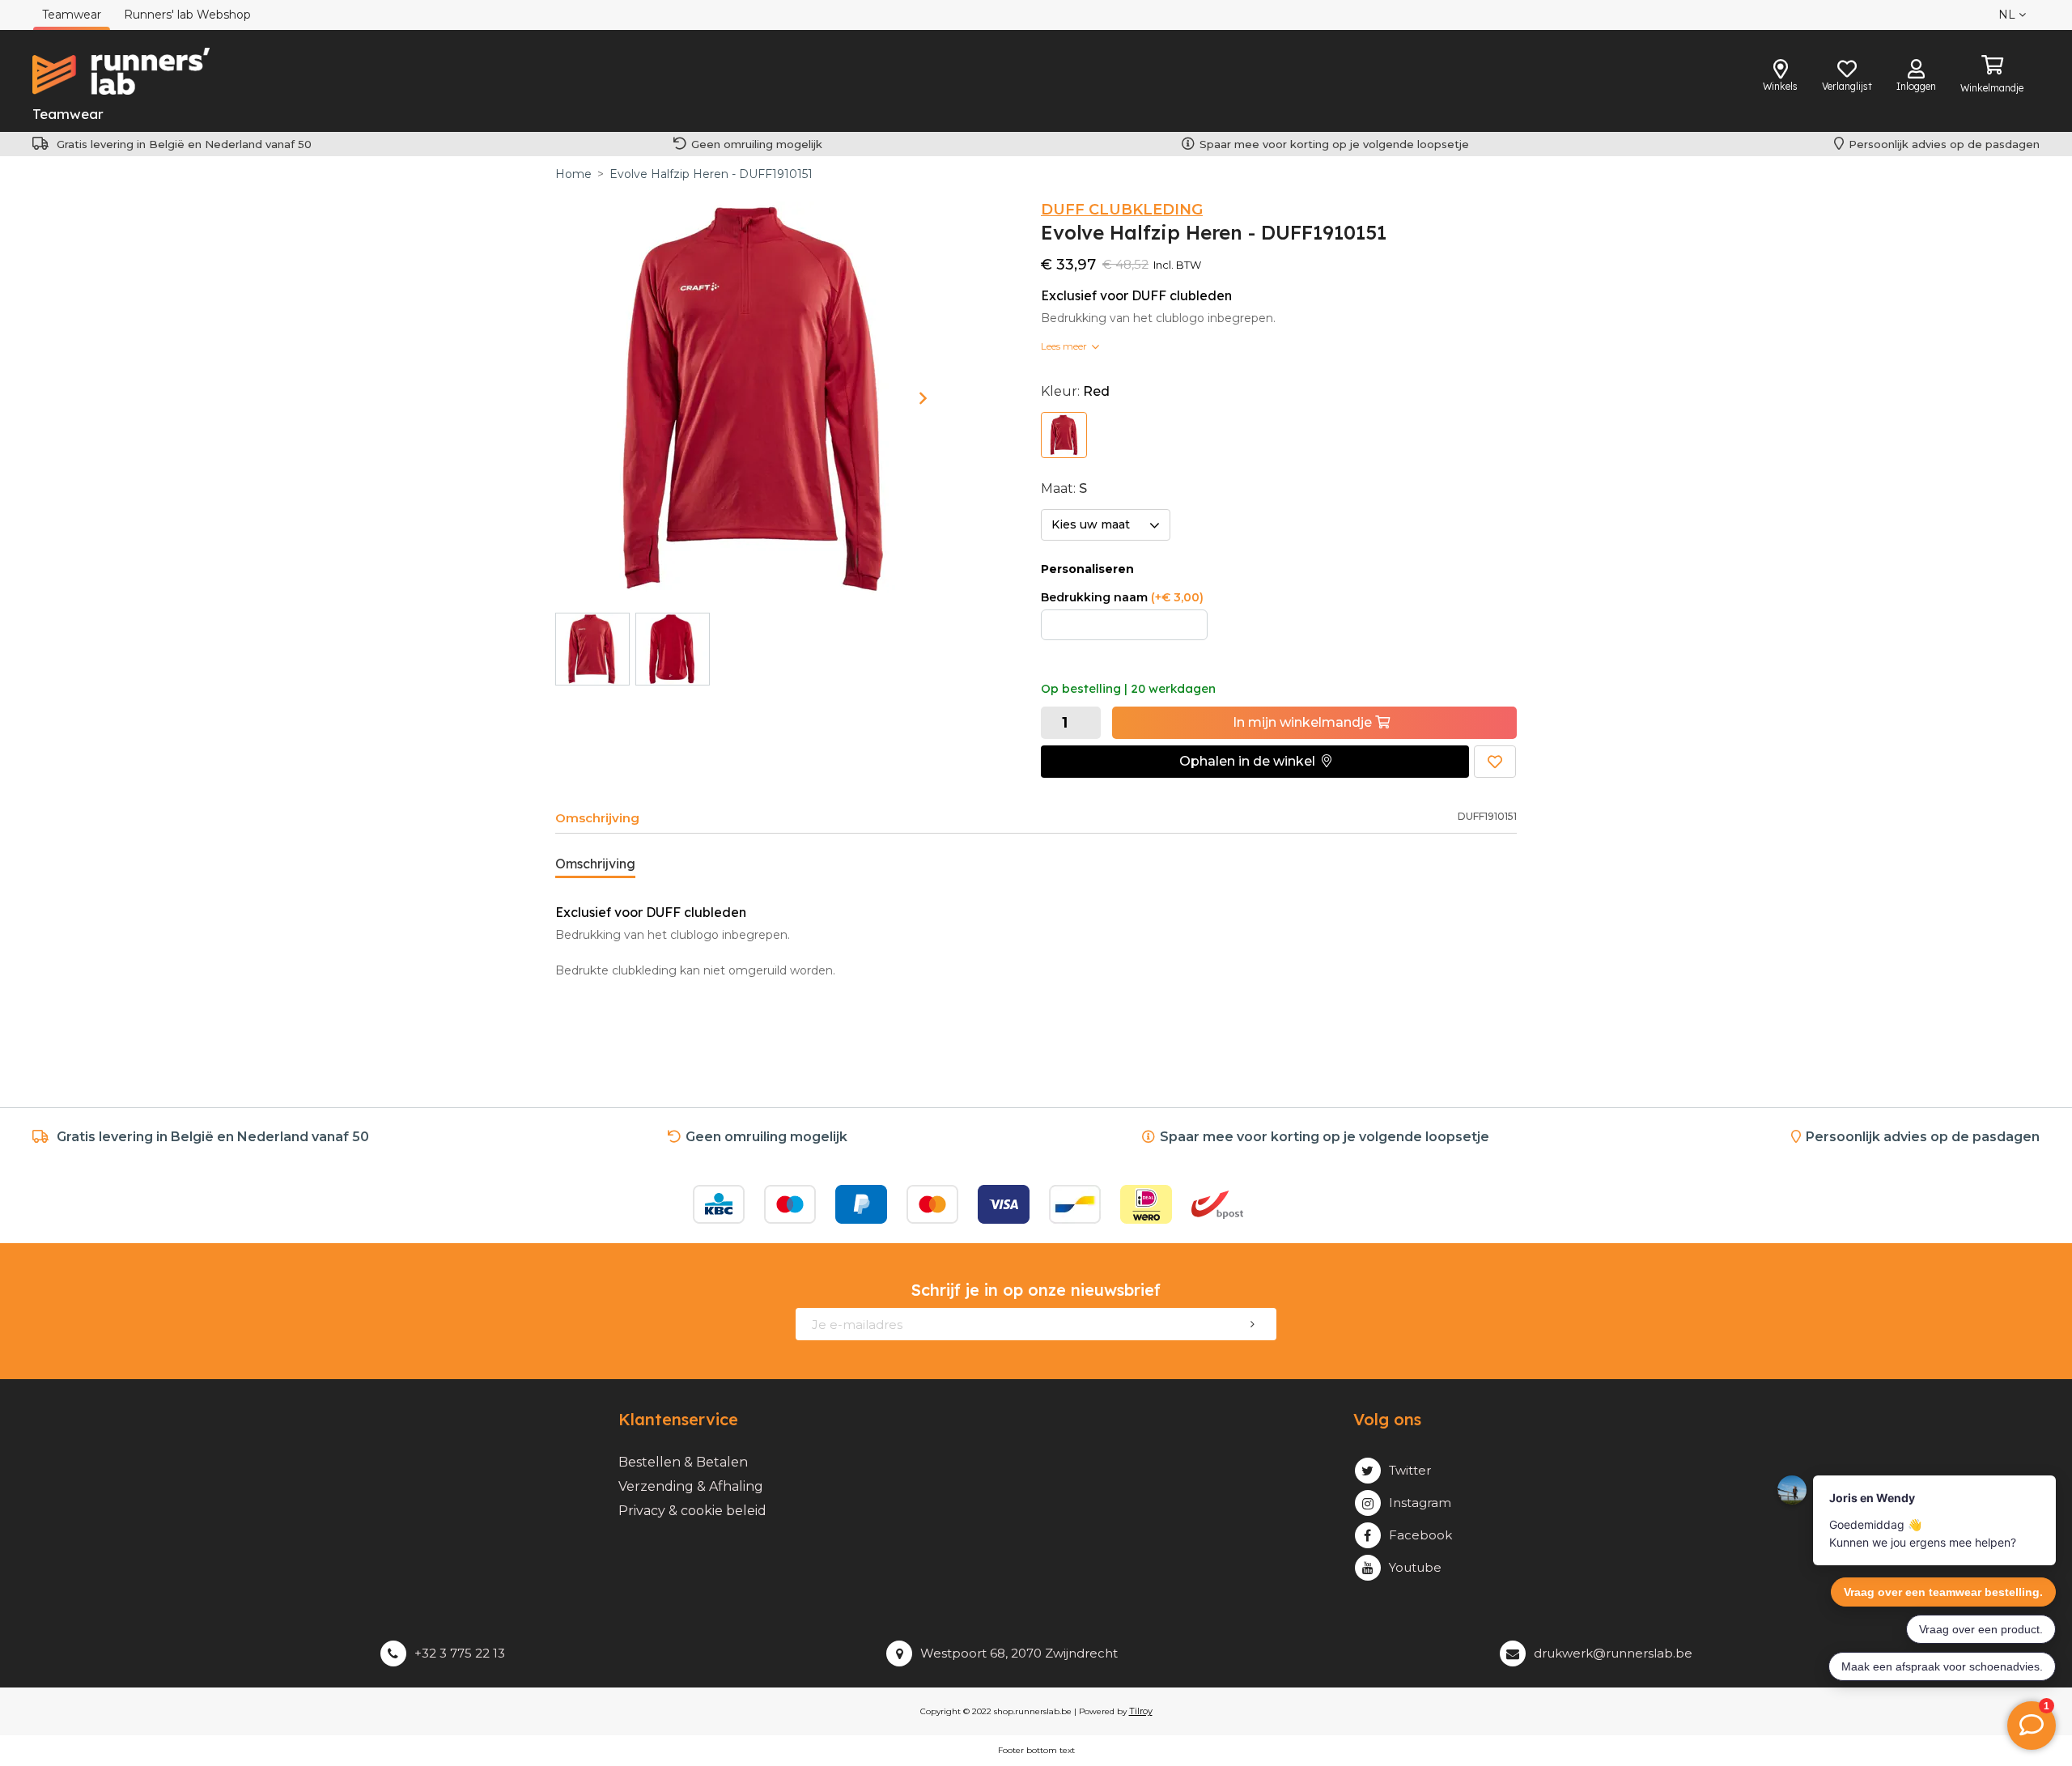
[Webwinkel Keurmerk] (1321, 1204)
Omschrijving (597, 818)
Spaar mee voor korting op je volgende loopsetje (1337, 144)
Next (923, 398)
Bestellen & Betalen (683, 1462)
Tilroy (1141, 1711)
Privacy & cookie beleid (692, 1511)
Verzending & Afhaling (691, 1486)
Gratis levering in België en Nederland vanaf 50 (184, 144)
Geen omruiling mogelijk (757, 144)
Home (573, 174)
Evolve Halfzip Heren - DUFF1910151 (711, 174)
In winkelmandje (1304, 722)
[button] (1255, 762)
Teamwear (68, 114)
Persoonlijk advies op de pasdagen (1944, 144)
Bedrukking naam (1122, 597)
